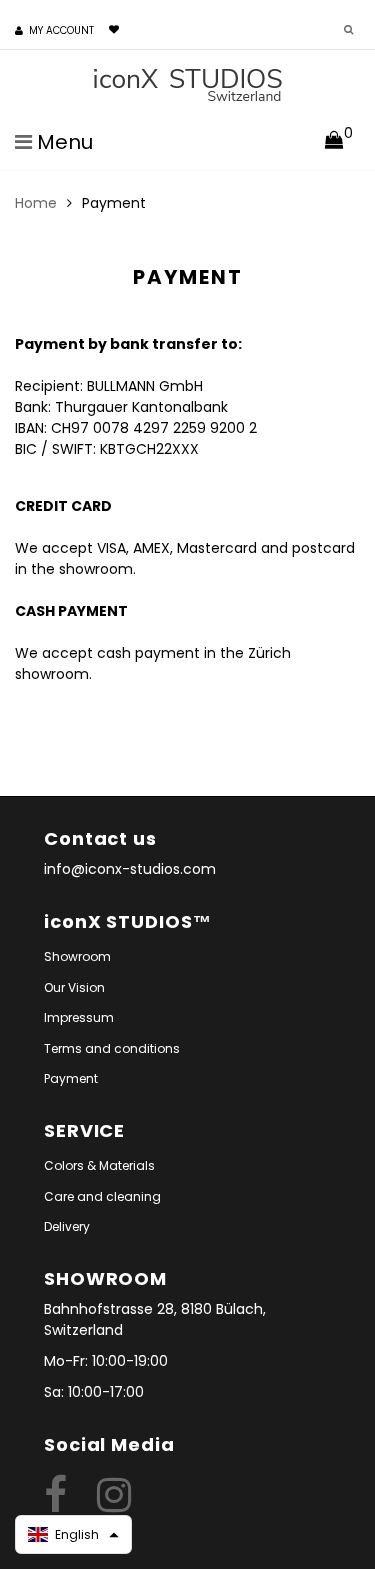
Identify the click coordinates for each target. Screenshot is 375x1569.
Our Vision (74, 987)
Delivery (67, 1226)
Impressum (79, 1017)
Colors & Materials (99, 1165)
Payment (71, 1078)
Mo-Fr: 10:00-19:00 (106, 1361)
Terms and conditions (112, 1048)
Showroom (77, 956)
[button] (73, 1534)
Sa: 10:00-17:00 (94, 1392)
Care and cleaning (102, 1196)
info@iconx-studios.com (130, 869)
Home (36, 203)
